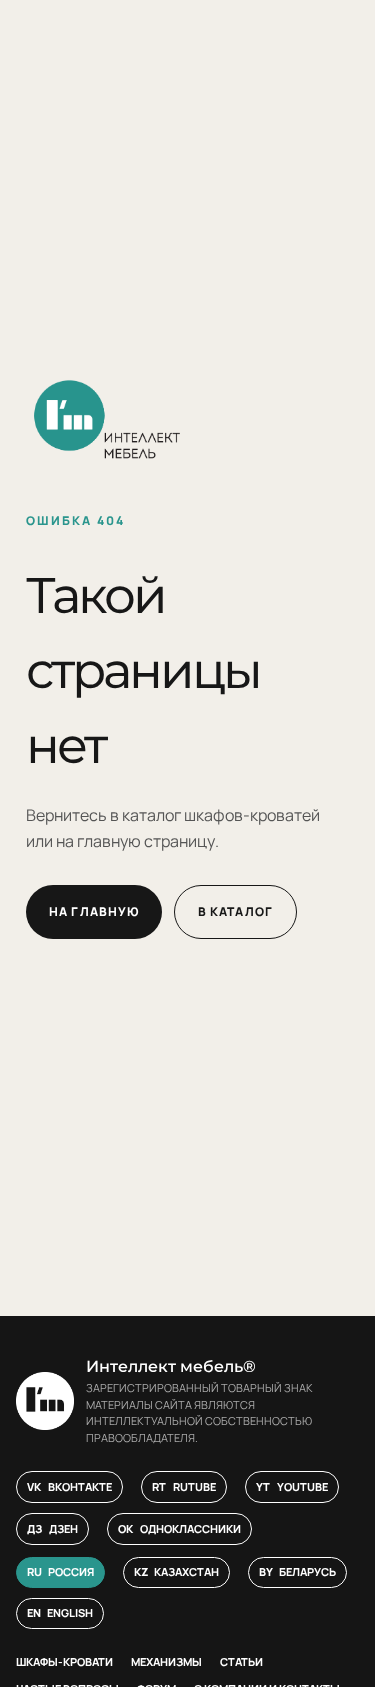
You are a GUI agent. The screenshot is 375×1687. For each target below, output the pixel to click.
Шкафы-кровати (64, 1661)
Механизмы (166, 1661)
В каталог (235, 911)
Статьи (241, 1661)
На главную (94, 911)
